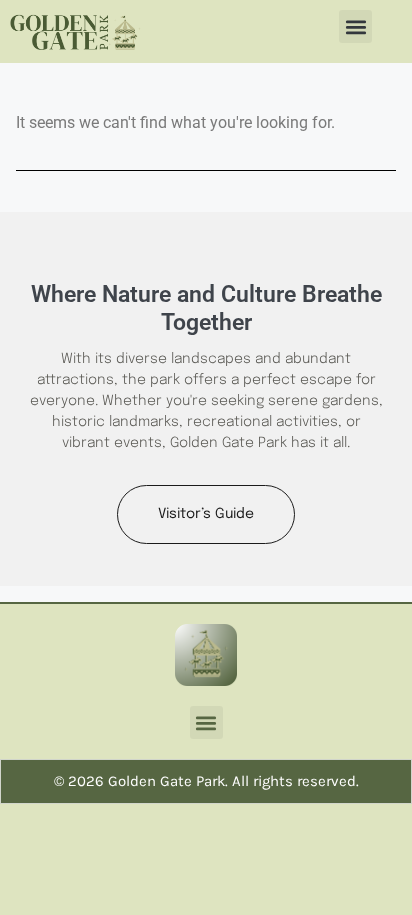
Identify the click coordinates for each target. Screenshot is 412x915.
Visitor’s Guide (206, 514)
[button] (355, 26)
